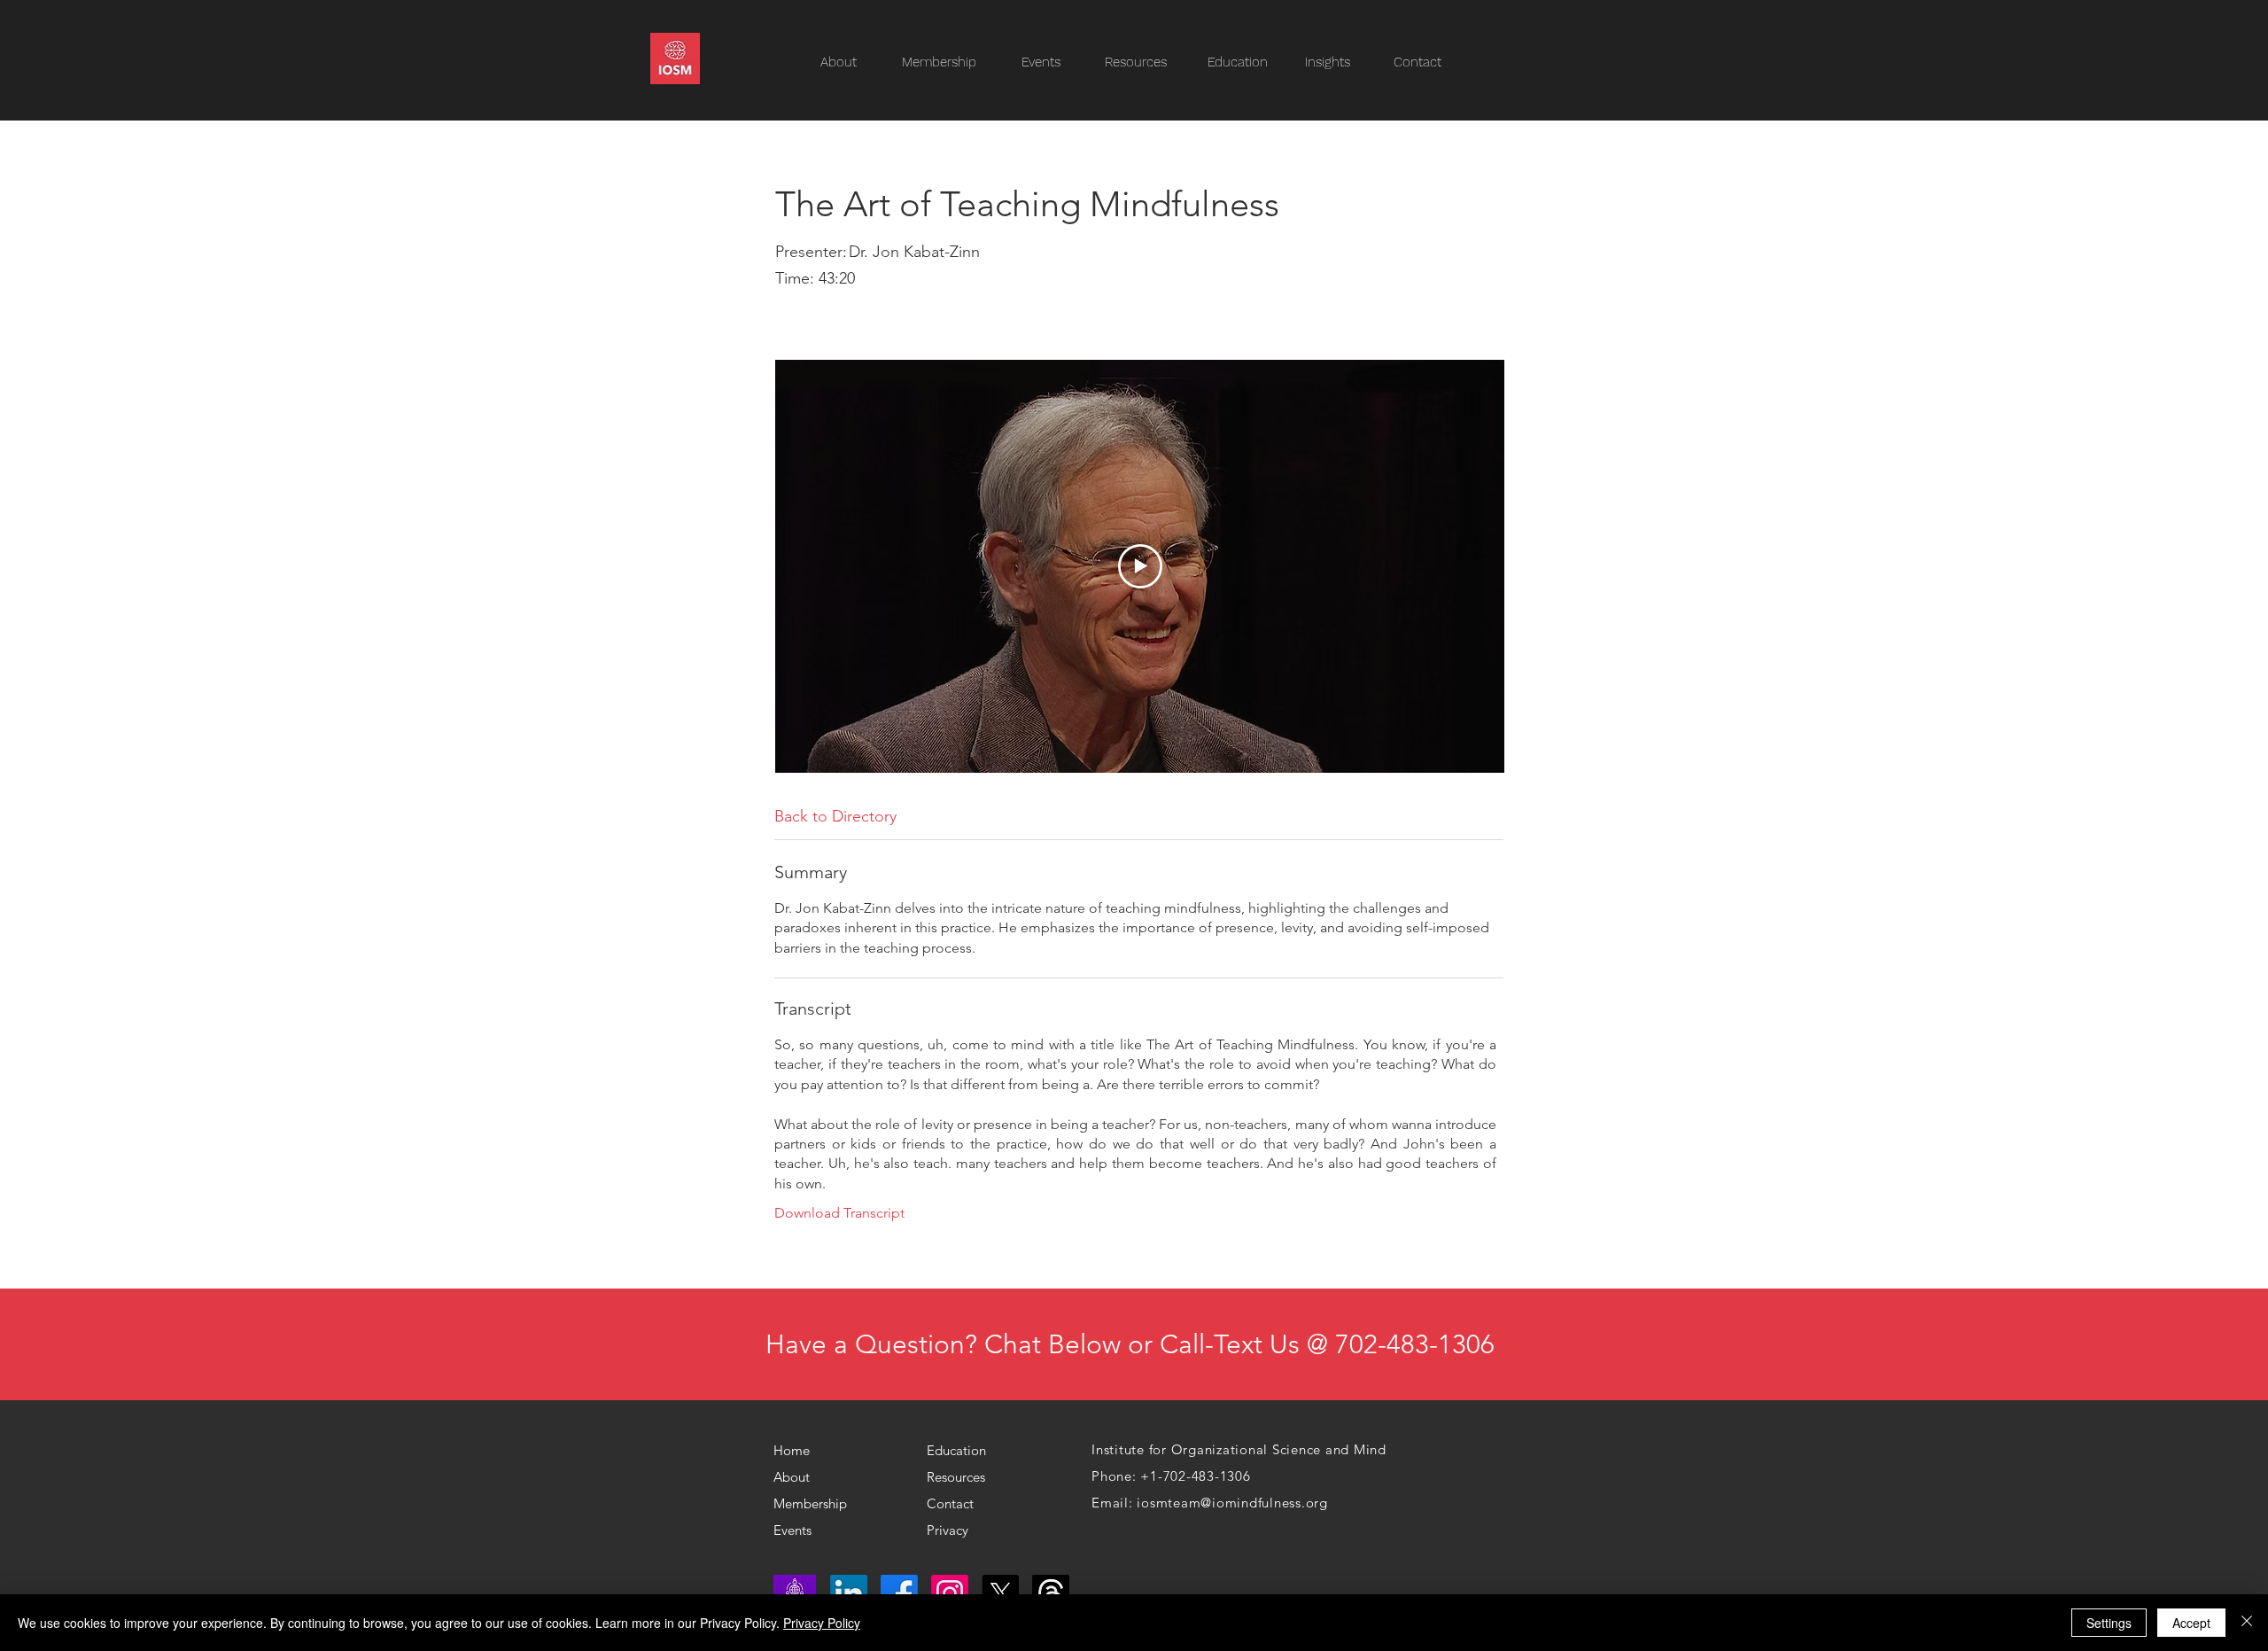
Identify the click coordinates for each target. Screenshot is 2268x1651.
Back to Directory (835, 816)
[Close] (2247, 1623)
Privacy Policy (822, 1623)
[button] (1145, 62)
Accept (2191, 1623)
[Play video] (1140, 566)
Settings (2109, 1623)
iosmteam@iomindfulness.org (1232, 1503)
